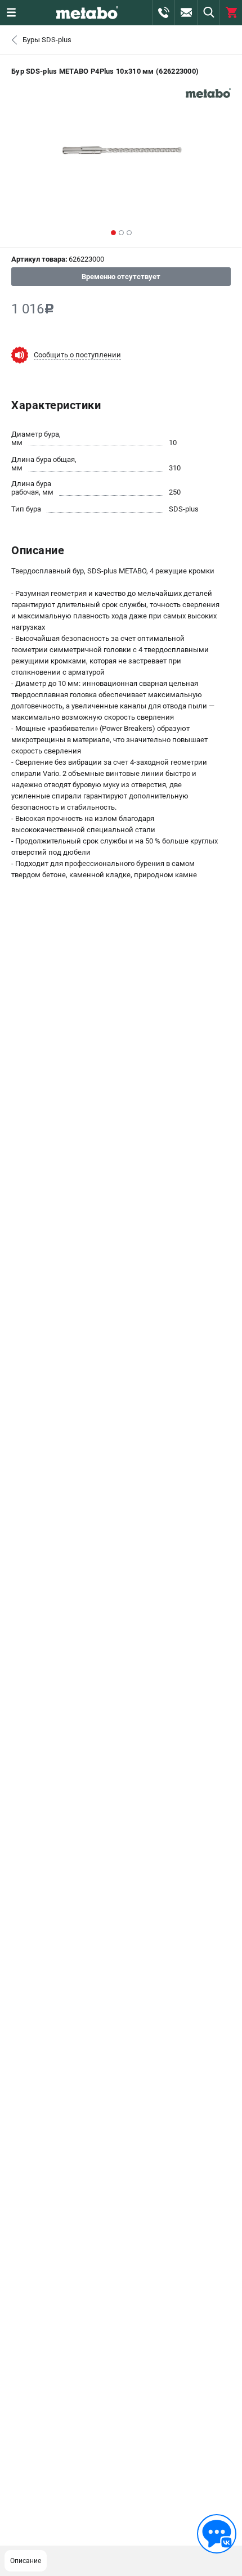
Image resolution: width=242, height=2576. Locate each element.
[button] (113, 233)
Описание (26, 2561)
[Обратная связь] (217, 2534)
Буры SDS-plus (47, 40)
